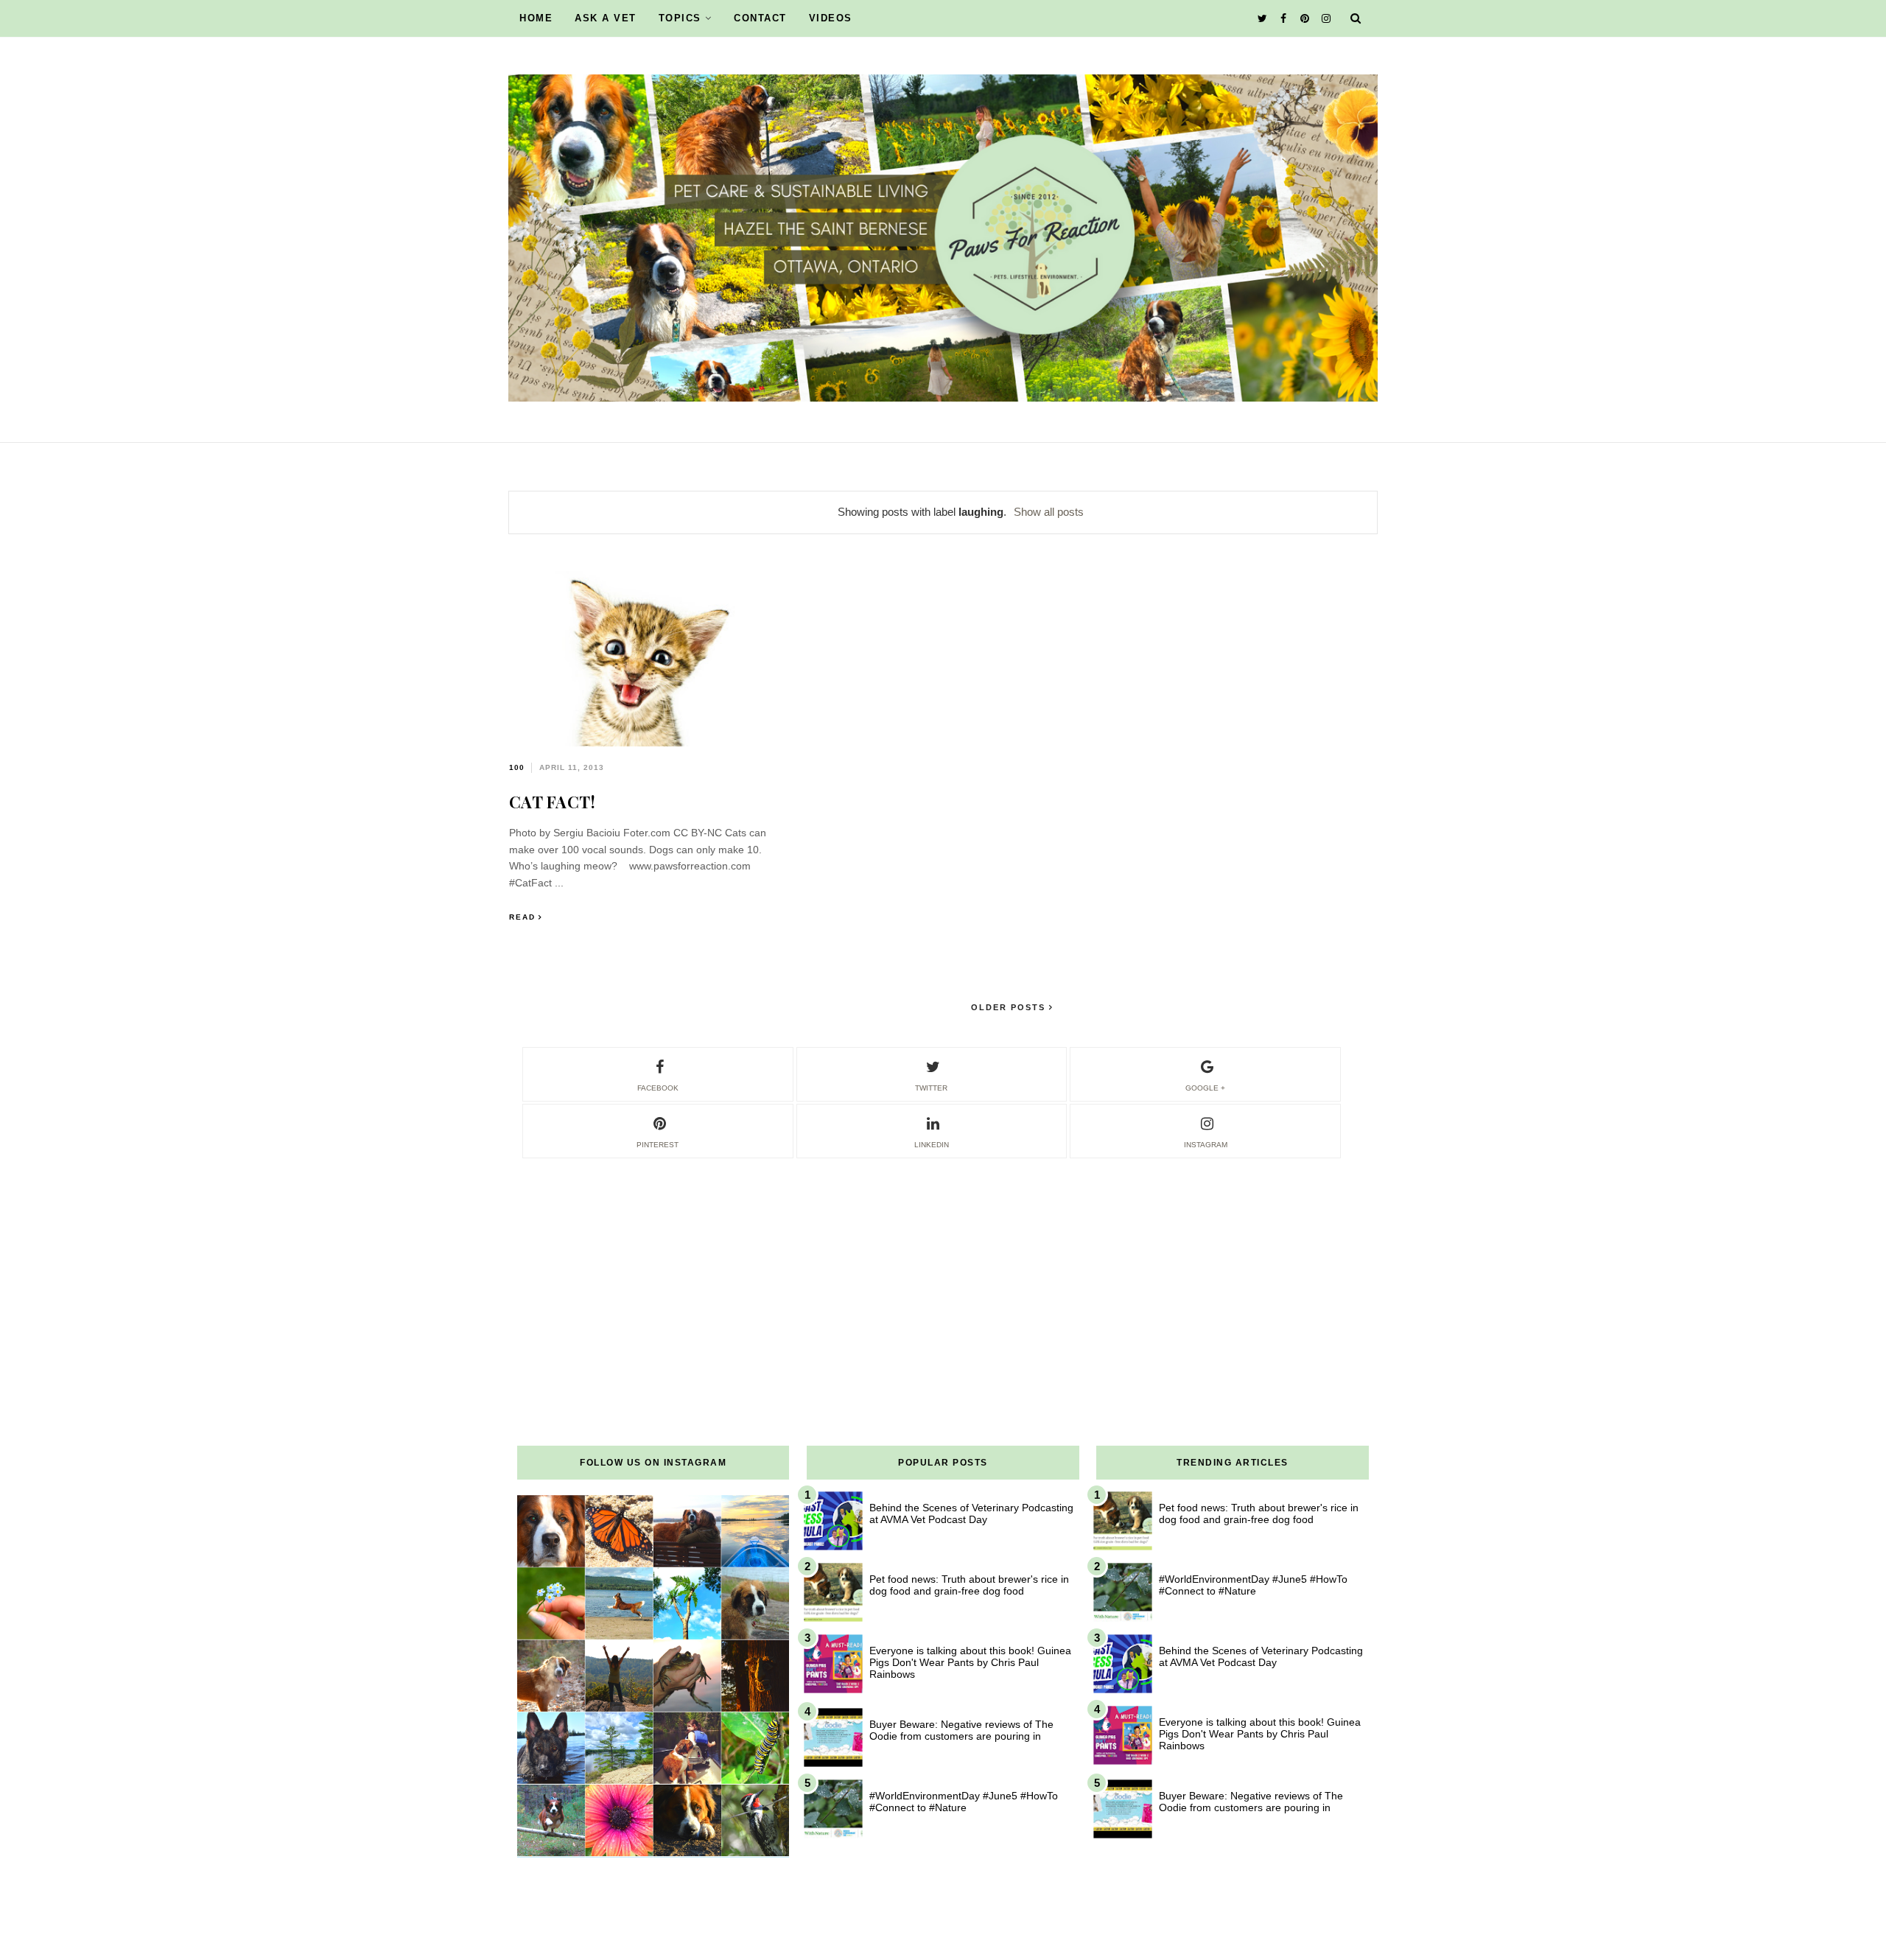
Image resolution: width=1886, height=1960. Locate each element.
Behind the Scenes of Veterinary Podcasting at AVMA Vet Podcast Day (971, 1513)
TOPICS (680, 18)
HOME (536, 18)
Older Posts (1010, 1007)
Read (522, 917)
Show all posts (1049, 512)
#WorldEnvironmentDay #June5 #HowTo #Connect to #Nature (964, 1802)
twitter (931, 1088)
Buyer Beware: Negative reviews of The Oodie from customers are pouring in (961, 1730)
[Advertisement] (943, 1264)
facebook (658, 1088)
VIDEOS (831, 18)
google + (1205, 1088)
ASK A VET (606, 18)
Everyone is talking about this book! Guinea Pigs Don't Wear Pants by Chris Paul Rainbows (970, 1662)
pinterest (658, 1145)
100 (517, 767)
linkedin (932, 1145)
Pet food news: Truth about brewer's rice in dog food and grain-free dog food (969, 1585)
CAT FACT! (553, 802)
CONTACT (760, 18)
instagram (1206, 1145)
